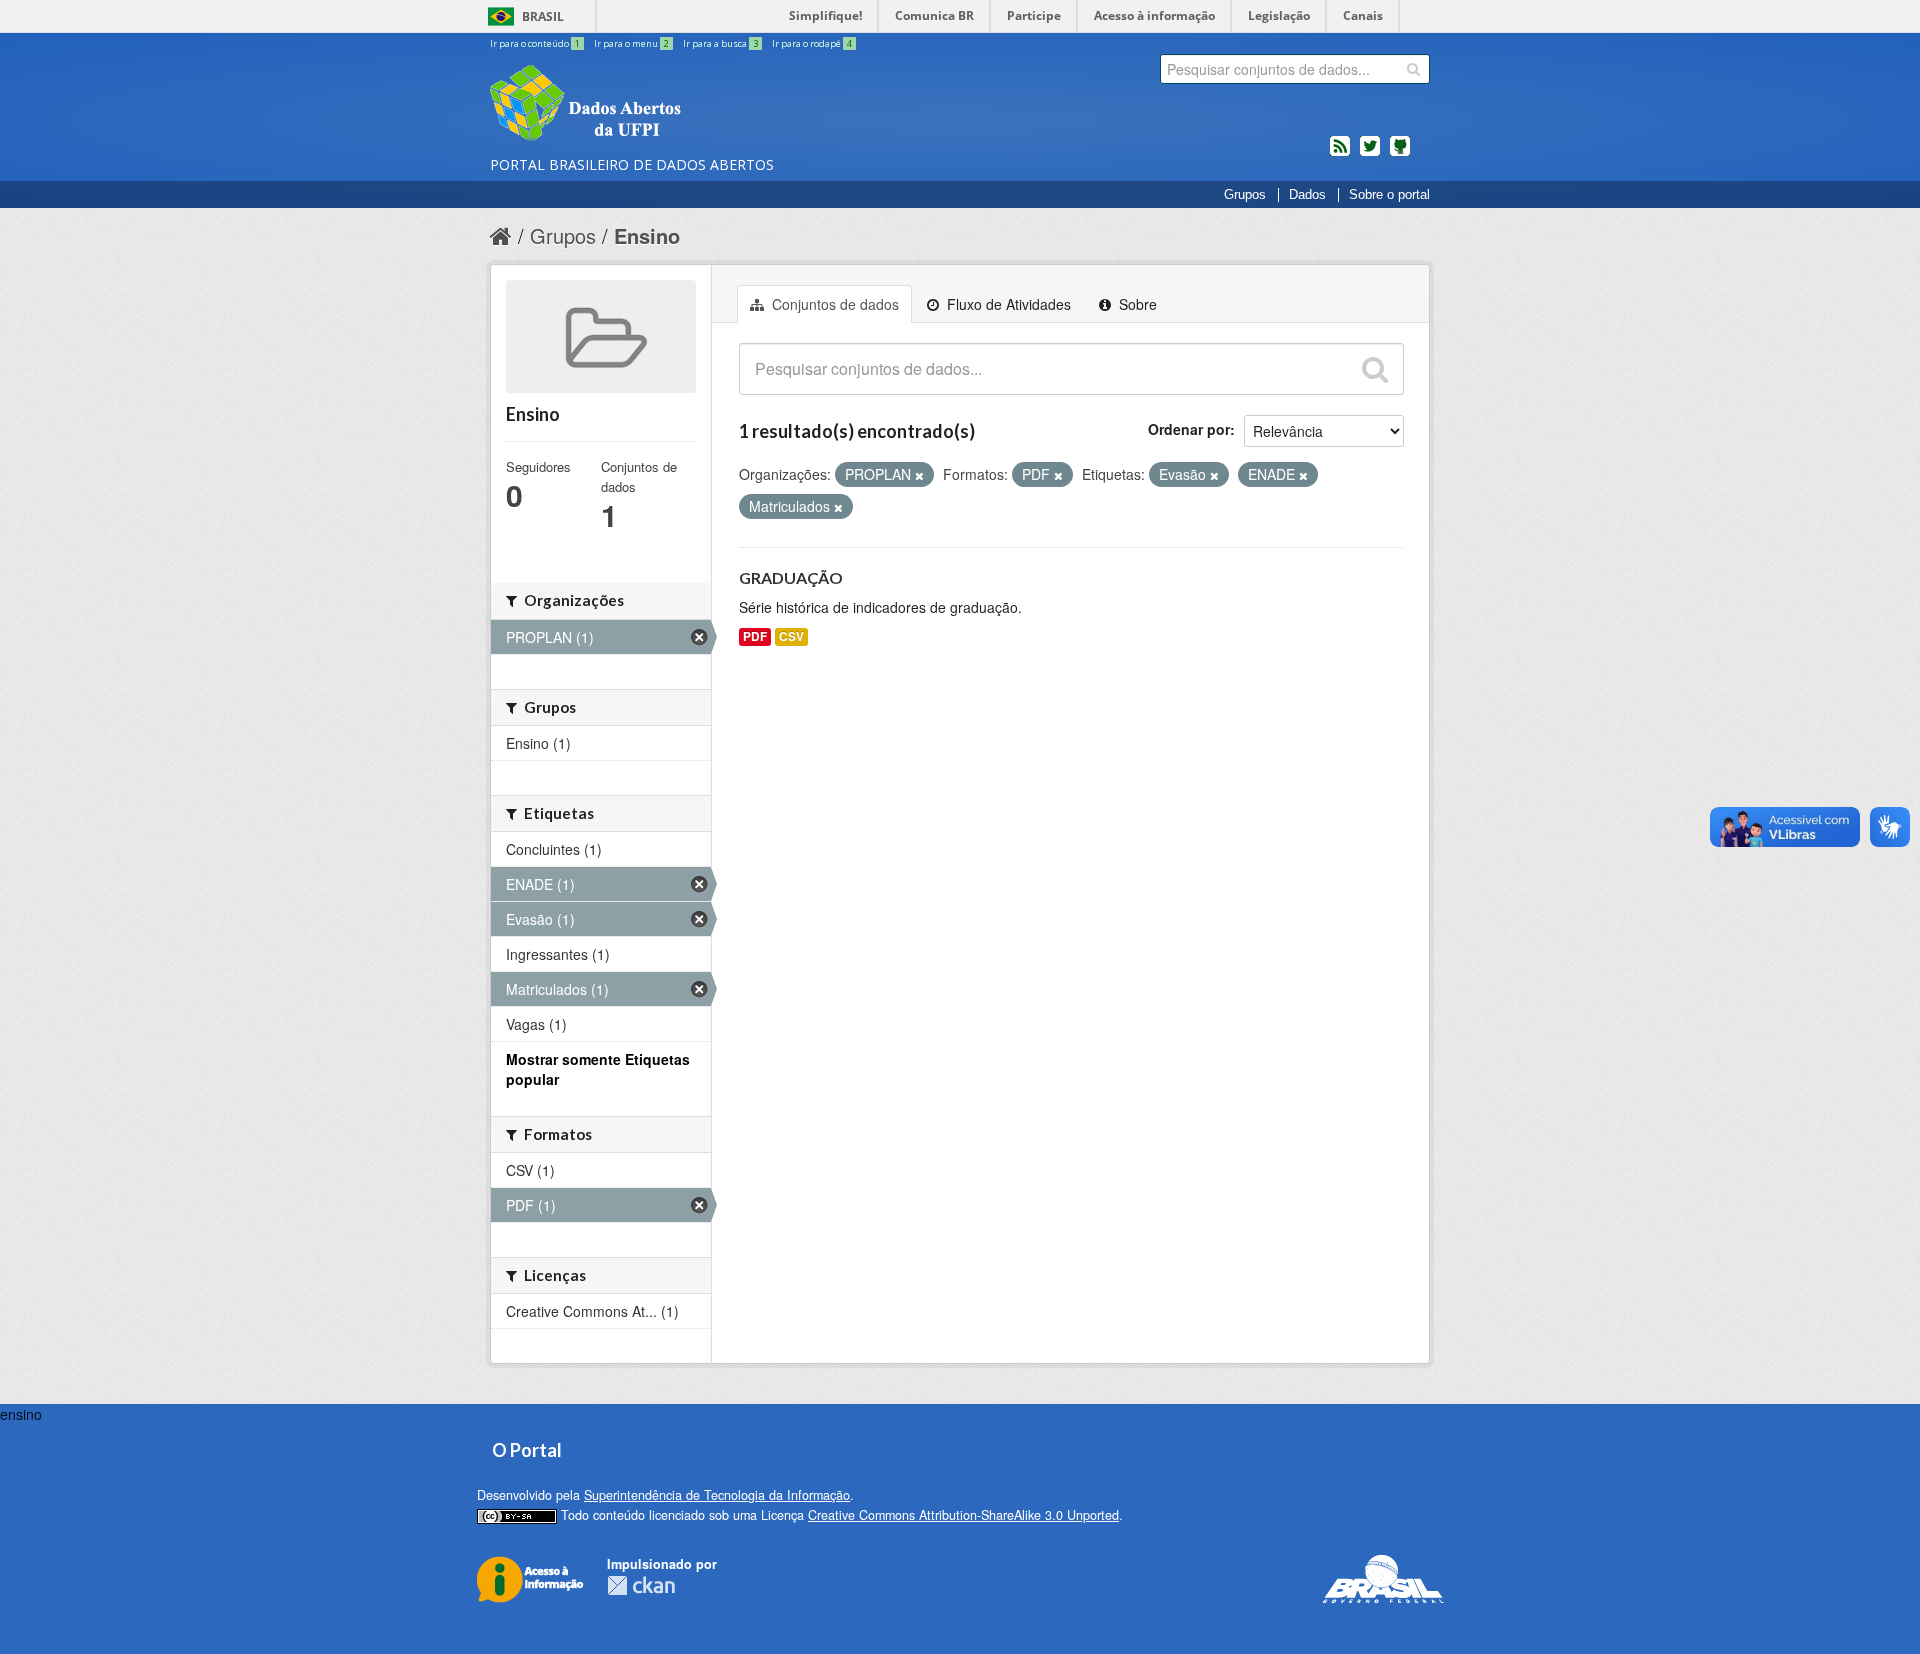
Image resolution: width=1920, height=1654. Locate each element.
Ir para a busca (720, 43)
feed (1340, 154)
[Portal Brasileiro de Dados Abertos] (705, 105)
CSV (791, 636)
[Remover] (919, 475)
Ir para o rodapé (812, 43)
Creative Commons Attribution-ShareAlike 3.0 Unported (963, 1515)
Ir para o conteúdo (535, 43)
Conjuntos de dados (833, 304)
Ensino (647, 235)
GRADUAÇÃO (791, 577)
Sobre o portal (1389, 195)
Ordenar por (1189, 429)
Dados (1307, 195)
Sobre (1136, 304)
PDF (755, 636)
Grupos (1245, 195)
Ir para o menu (631, 43)
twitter (1370, 154)
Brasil (543, 16)
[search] (1413, 69)
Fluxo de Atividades (1007, 304)
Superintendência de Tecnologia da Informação (717, 1495)
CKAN (641, 1585)
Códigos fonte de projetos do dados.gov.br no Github (1400, 154)
